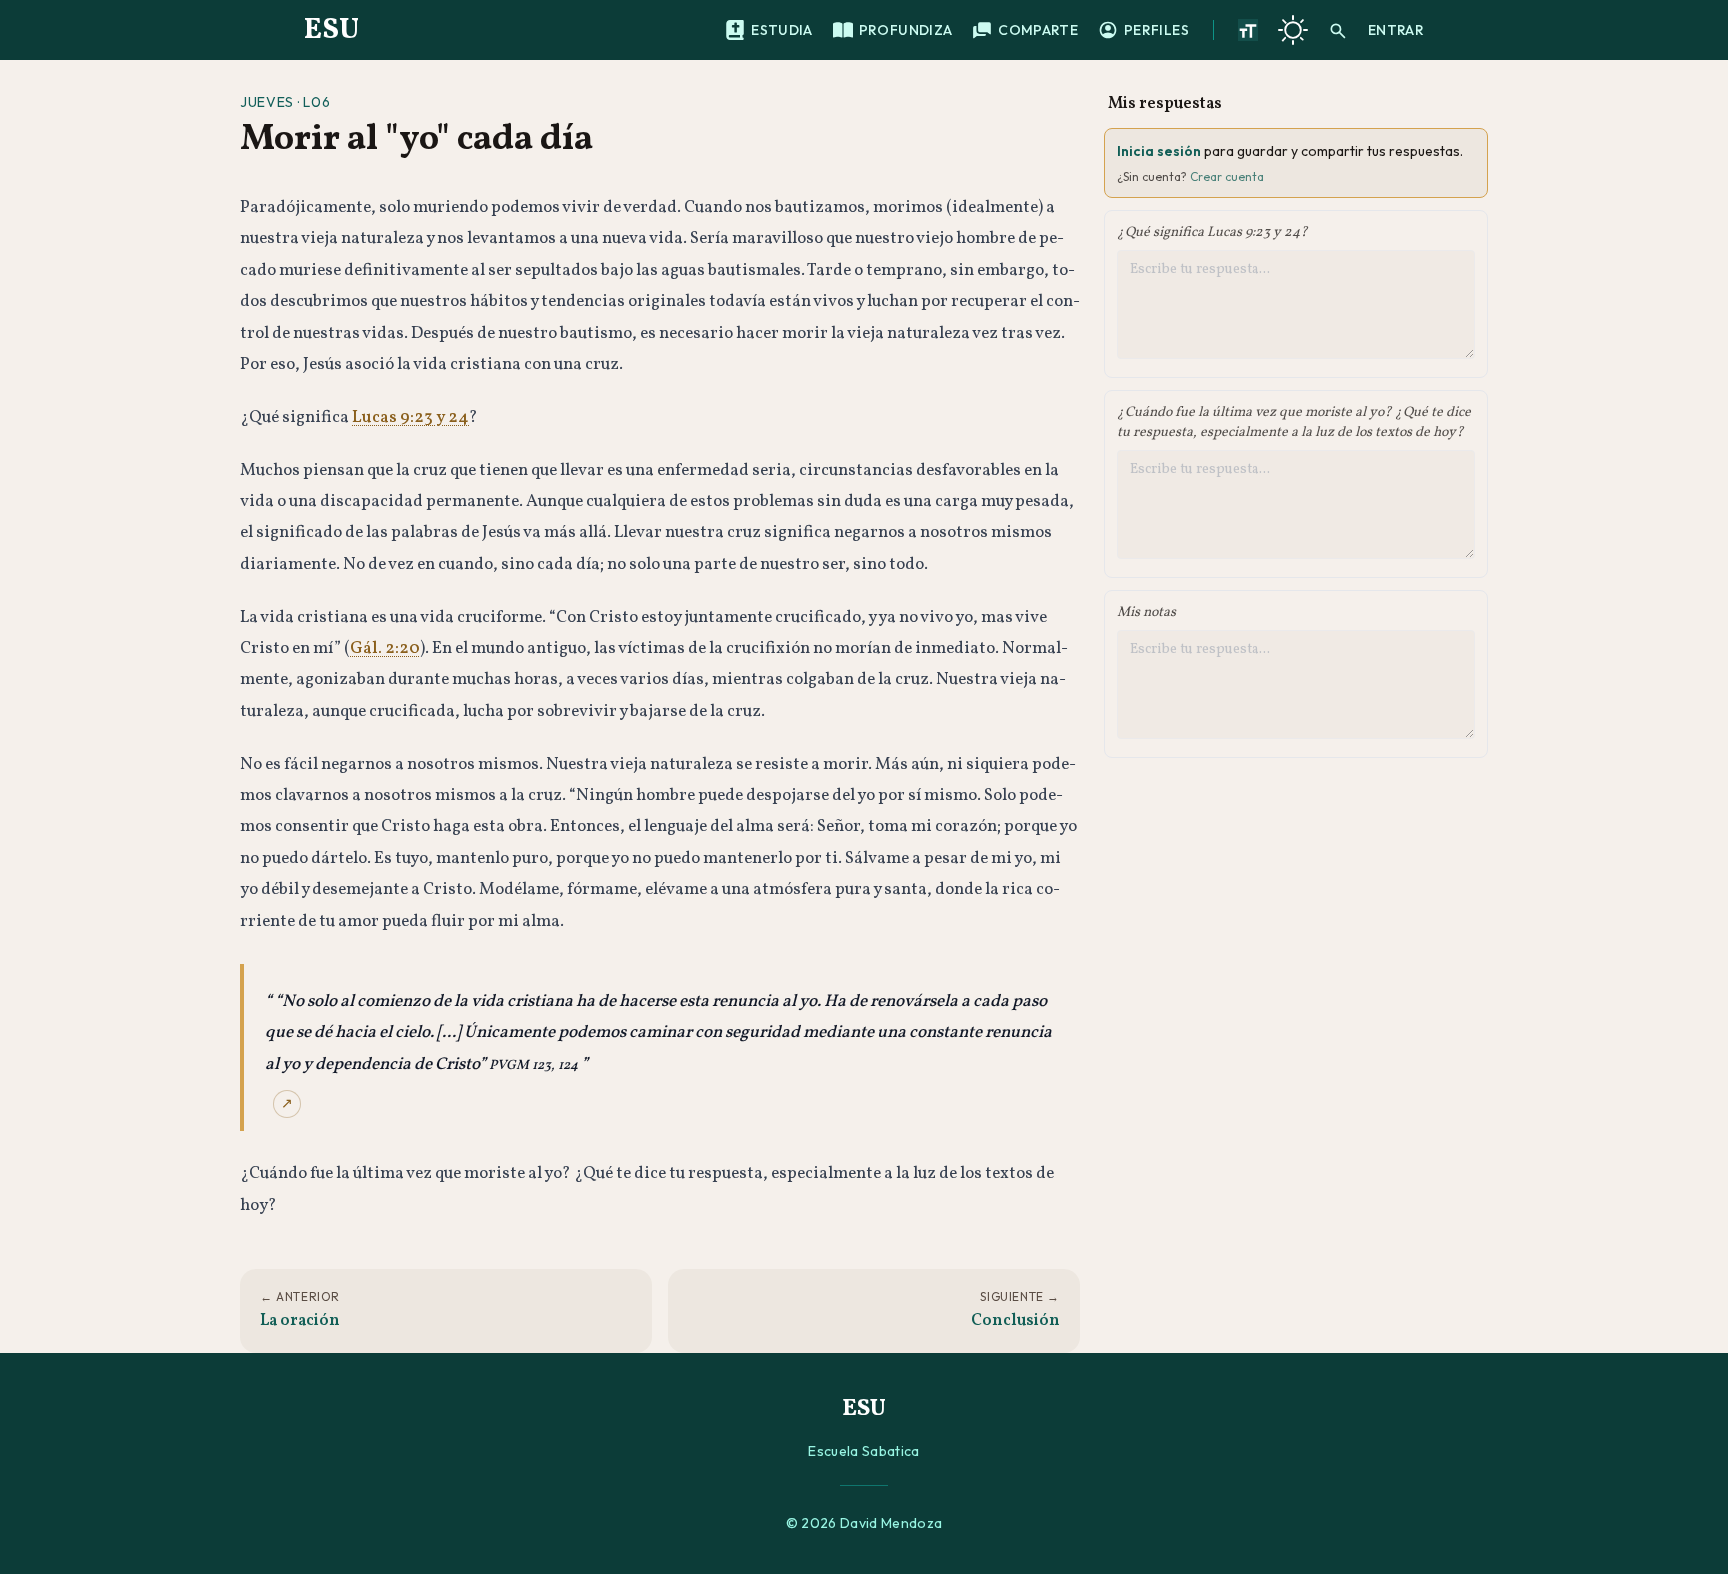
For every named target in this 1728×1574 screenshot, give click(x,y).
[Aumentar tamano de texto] (1248, 30)
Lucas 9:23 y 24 (410, 417)
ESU (331, 30)
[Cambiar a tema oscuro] (1293, 30)
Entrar (1396, 30)
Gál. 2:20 (385, 648)
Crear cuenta (1227, 176)
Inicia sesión (1159, 151)
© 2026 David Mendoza (864, 1523)
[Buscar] (1338, 30)
